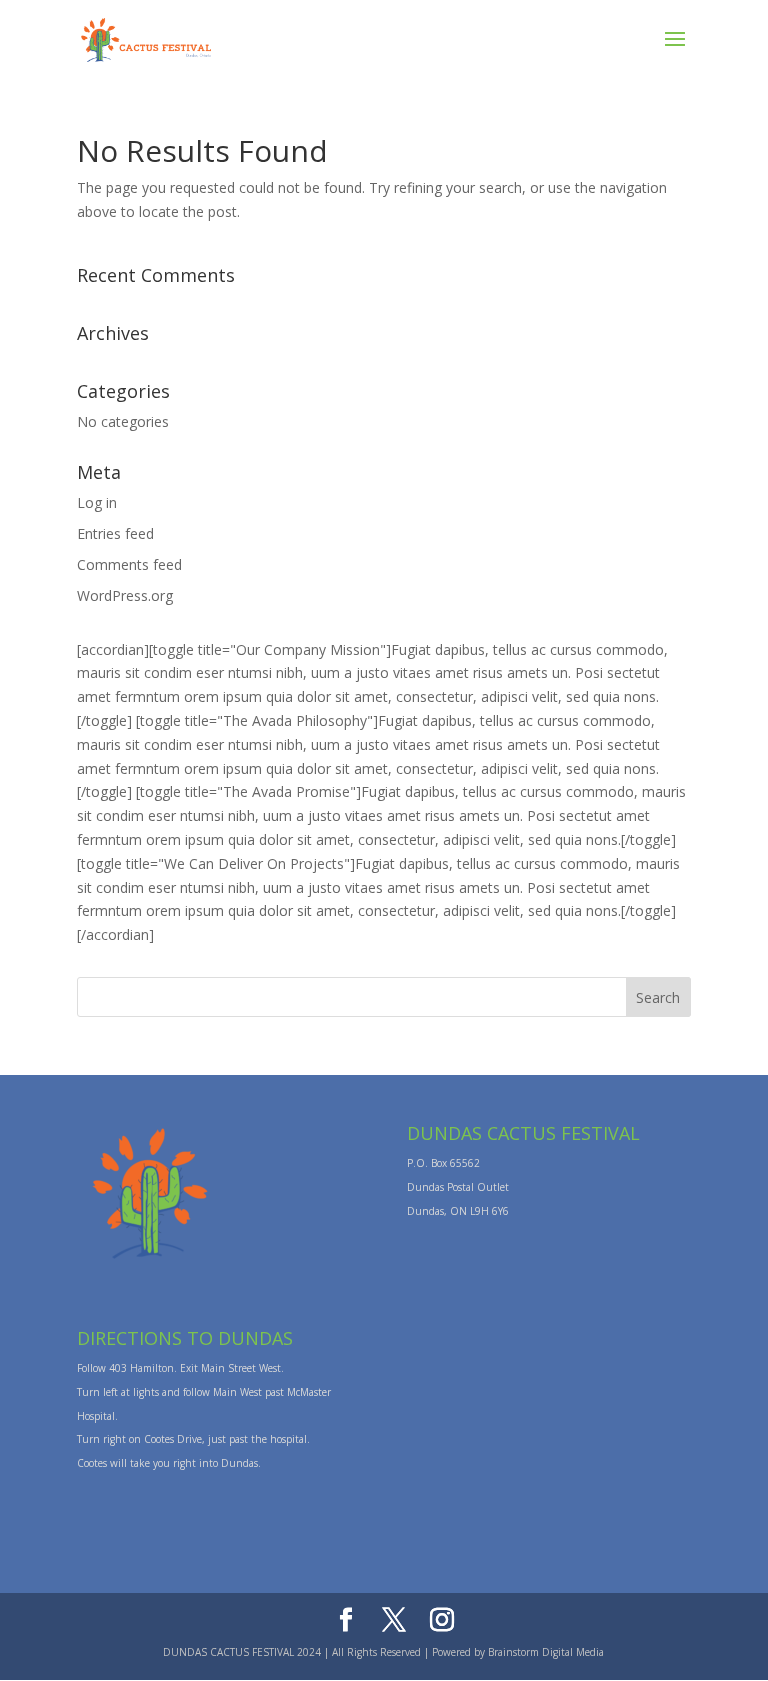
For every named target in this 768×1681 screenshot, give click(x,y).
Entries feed (115, 533)
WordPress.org (125, 595)
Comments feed (129, 564)
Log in (97, 502)
